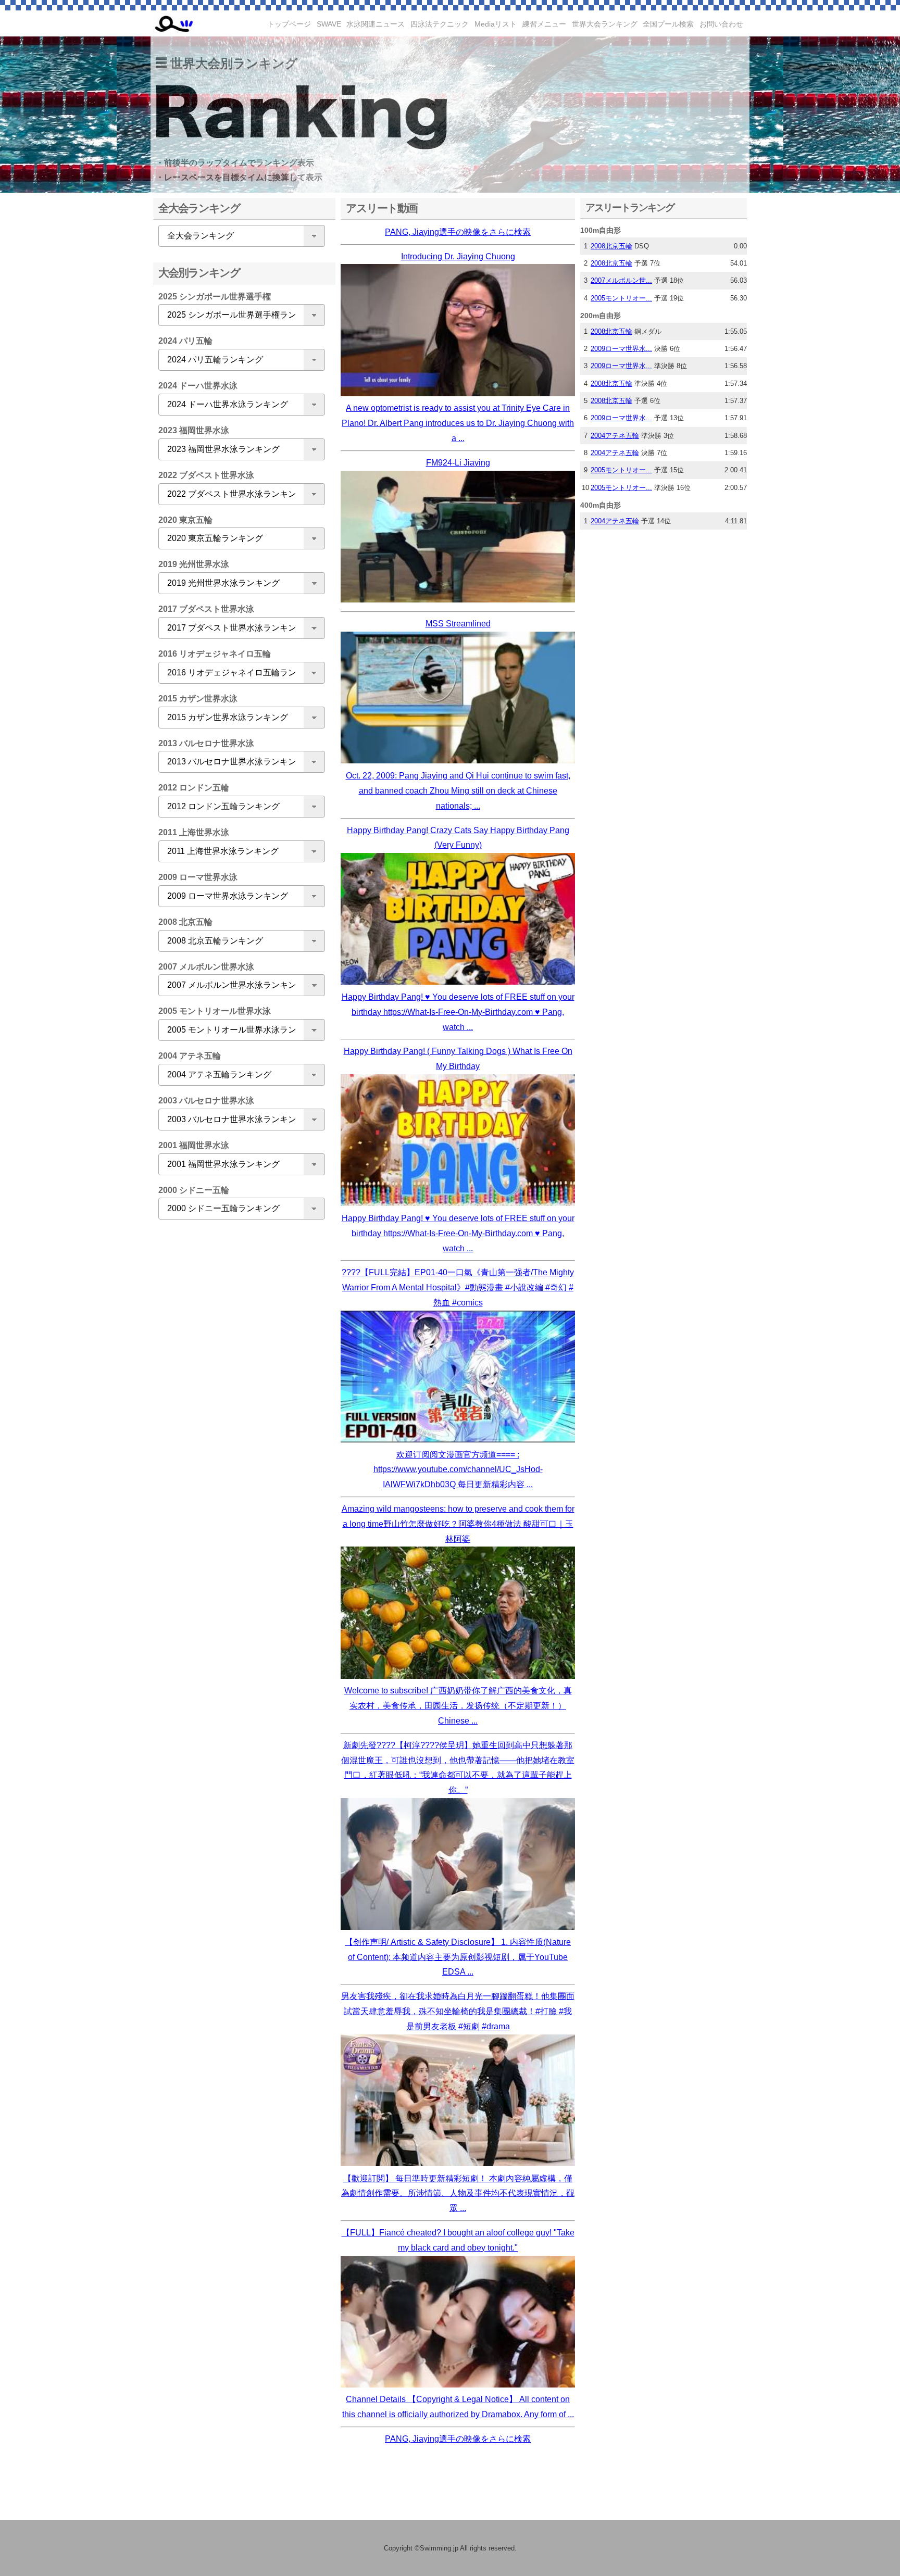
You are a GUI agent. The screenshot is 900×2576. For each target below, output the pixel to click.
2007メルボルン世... (621, 280)
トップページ (289, 24)
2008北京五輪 (611, 246)
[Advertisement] (239, 1391)
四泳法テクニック (440, 24)
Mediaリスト (496, 24)
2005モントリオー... (621, 298)
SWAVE (329, 24)
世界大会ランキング (605, 24)
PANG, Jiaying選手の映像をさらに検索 (458, 232)
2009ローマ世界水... (621, 349)
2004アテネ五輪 (615, 436)
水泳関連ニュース (376, 24)
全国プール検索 (668, 24)
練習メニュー (544, 24)
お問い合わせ (721, 24)
